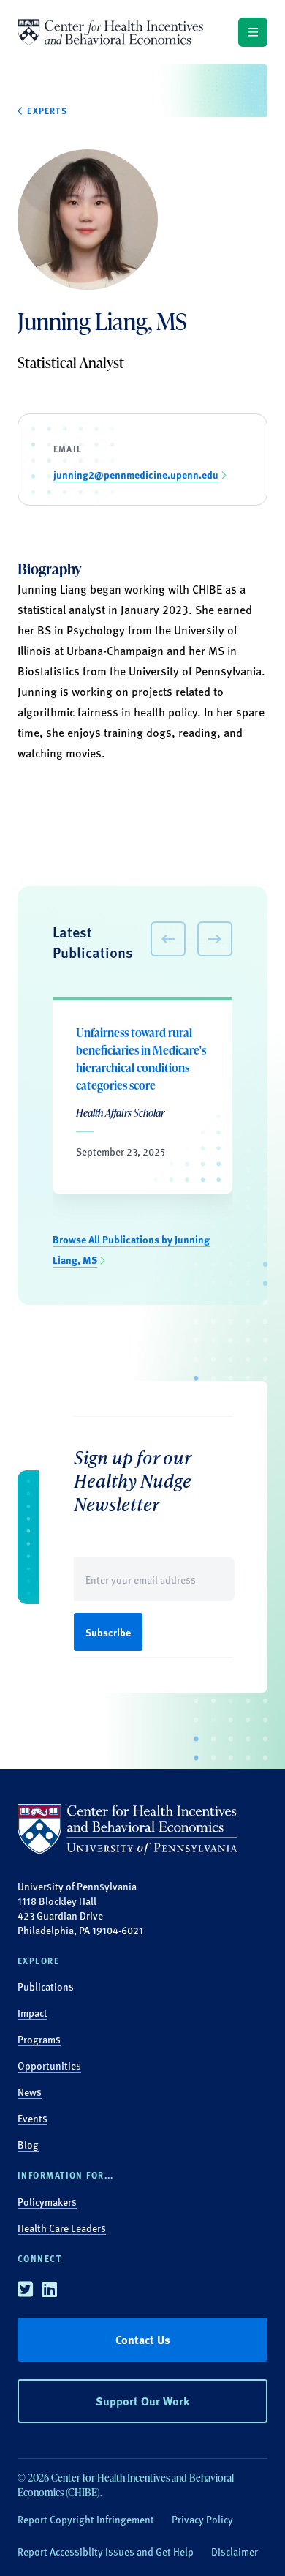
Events (33, 2118)
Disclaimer (235, 2551)
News (30, 2092)
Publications (46, 1986)
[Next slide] (215, 939)
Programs (39, 2039)
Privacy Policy (202, 2519)
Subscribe (108, 1632)
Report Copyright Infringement (86, 2519)
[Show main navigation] (253, 32)
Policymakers (47, 2201)
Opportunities (49, 2065)
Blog (28, 2144)
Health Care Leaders (62, 2228)
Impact (33, 2012)
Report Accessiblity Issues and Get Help (106, 2551)
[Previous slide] (168, 939)
